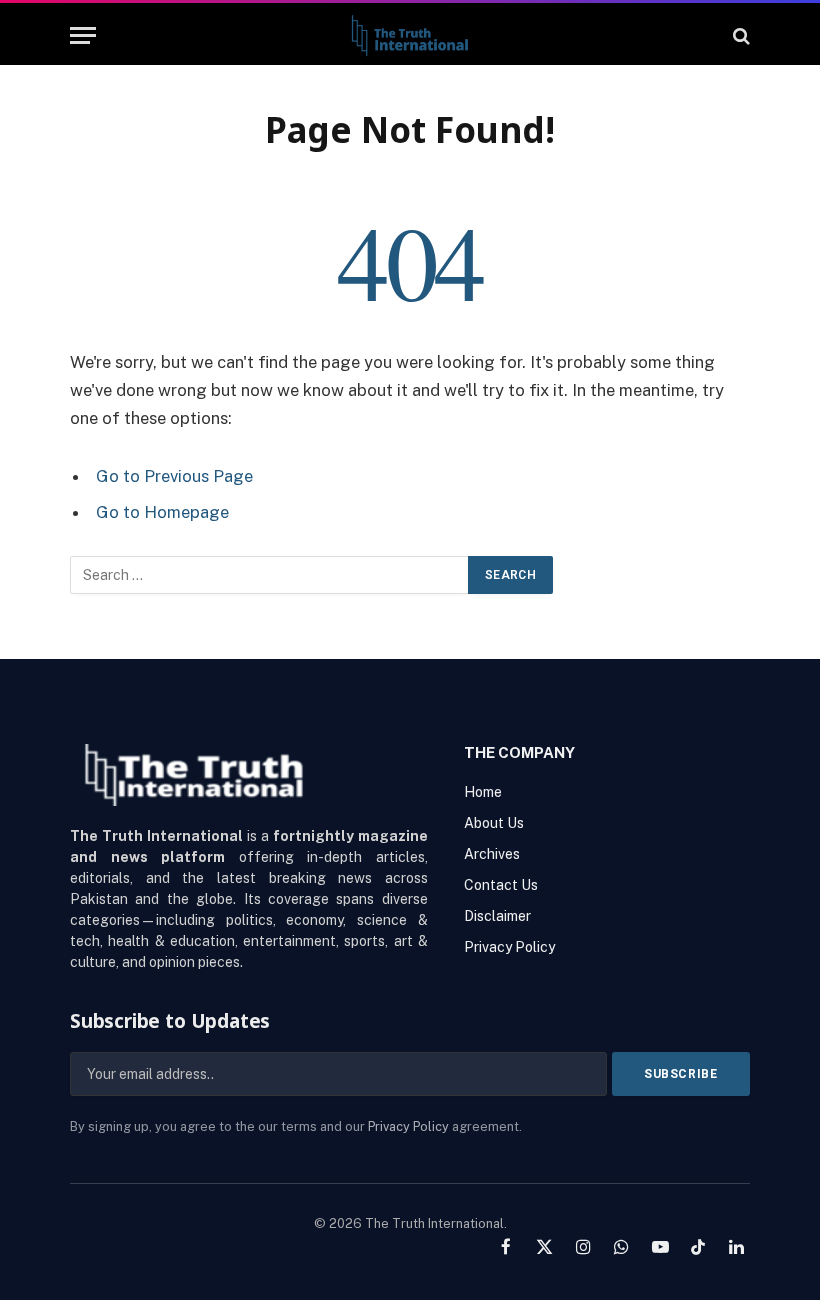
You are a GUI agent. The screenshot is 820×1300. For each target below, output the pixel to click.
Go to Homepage (162, 512)
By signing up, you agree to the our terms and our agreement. (296, 1126)
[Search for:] (270, 575)
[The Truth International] (409, 35)
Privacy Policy (408, 1126)
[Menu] (83, 35)
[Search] (739, 35)
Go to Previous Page (174, 476)
